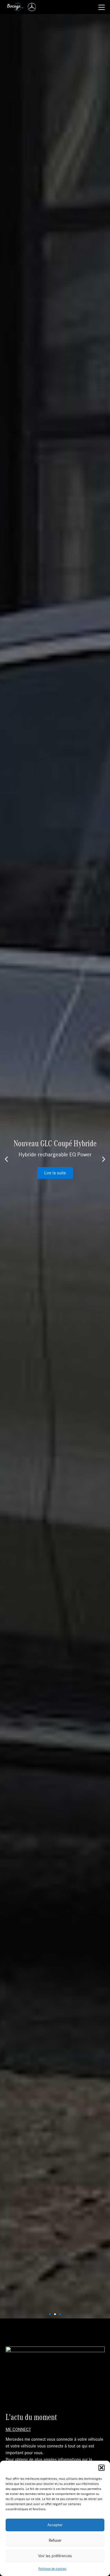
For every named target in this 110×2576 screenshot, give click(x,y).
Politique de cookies (52, 2569)
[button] (102, 2468)
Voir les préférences (55, 2556)
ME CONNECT (18, 2429)
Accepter (55, 2525)
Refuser (55, 2540)
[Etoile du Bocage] (15, 7)
